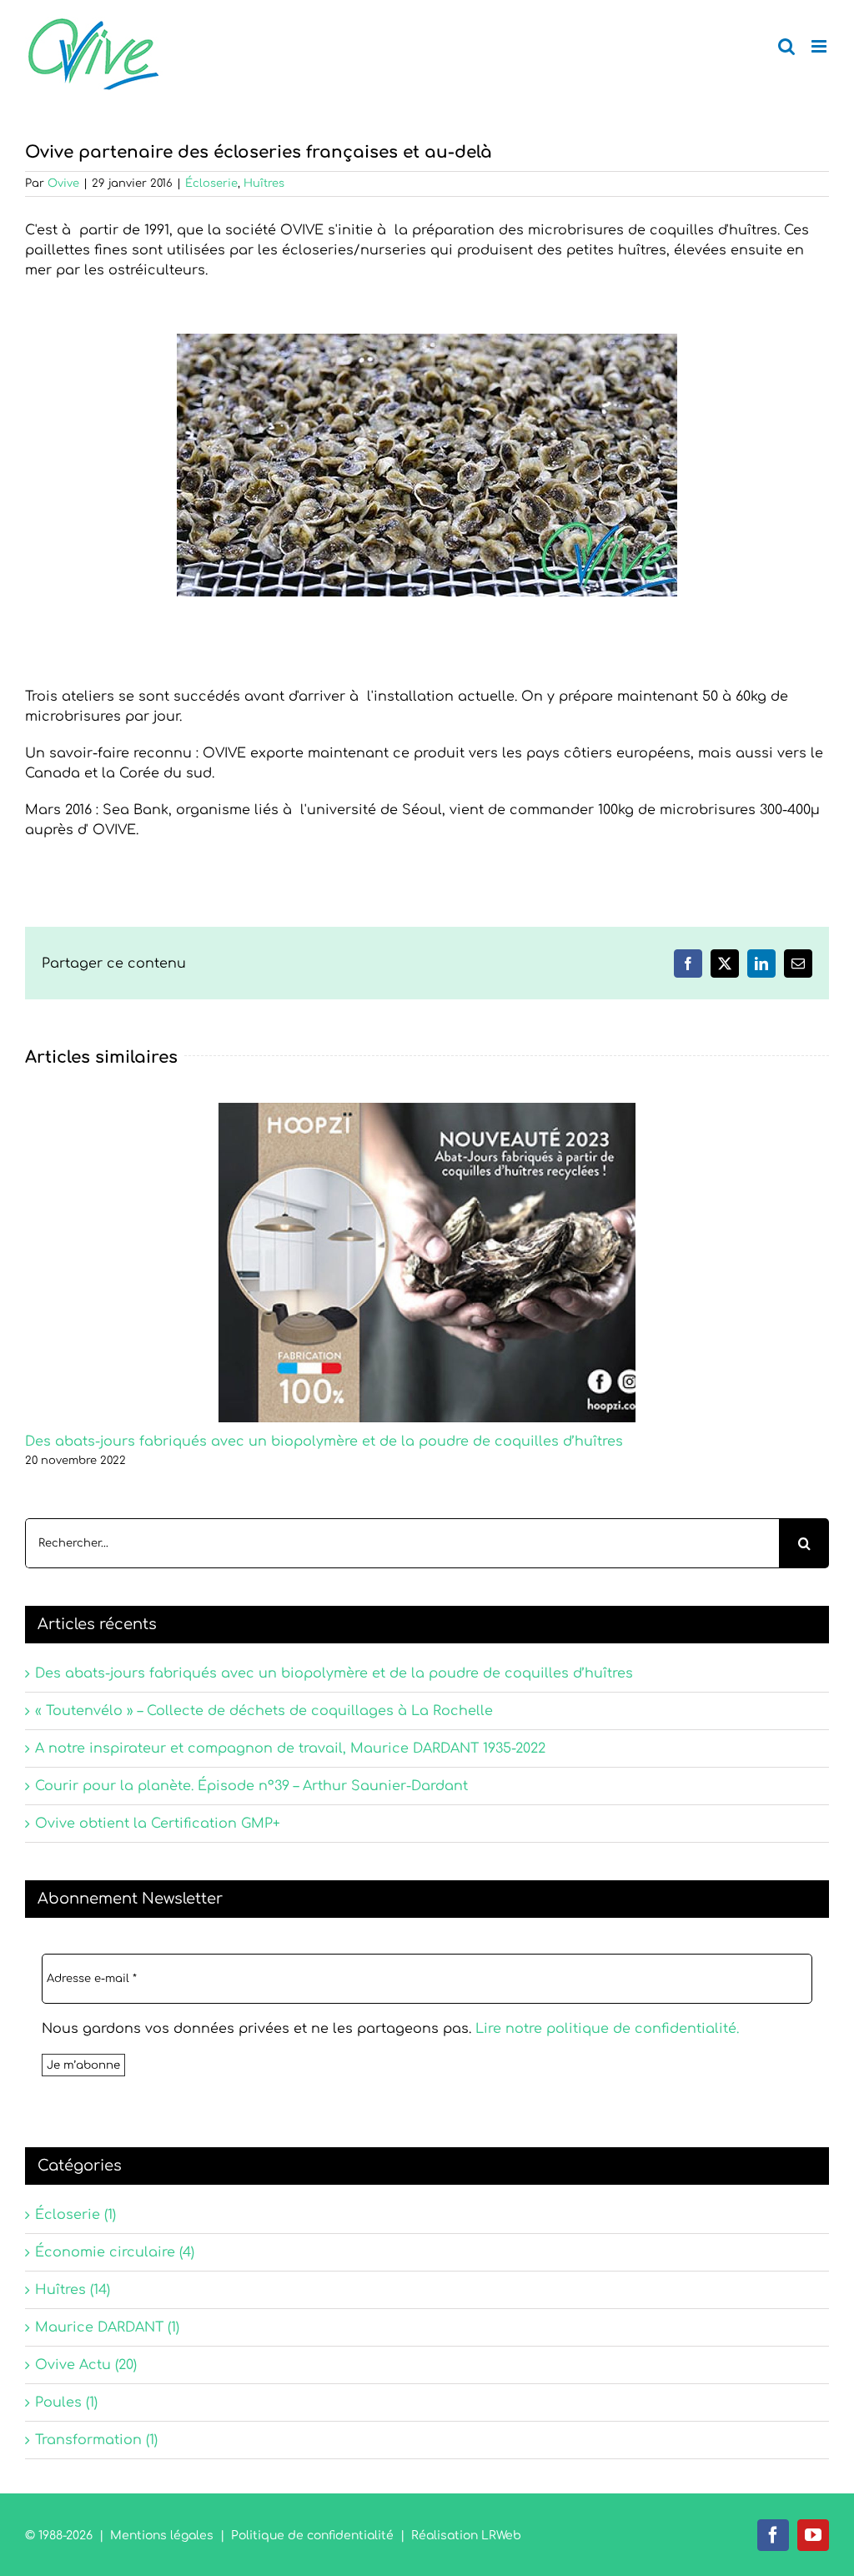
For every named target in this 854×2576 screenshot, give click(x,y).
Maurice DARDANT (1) (107, 2327)
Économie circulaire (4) (115, 2252)
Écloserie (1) (75, 2215)
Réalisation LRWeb (466, 2536)
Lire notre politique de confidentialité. (607, 2029)
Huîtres (264, 184)
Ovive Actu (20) (86, 2365)
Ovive (63, 184)
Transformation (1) (96, 2440)
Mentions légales (162, 2536)
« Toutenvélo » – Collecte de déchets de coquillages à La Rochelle (264, 1711)
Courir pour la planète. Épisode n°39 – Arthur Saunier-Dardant (251, 1786)
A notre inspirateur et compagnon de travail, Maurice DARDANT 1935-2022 (290, 1748)
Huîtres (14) (73, 2290)
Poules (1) (66, 2402)
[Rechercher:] (402, 1542)
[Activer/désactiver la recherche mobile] (786, 46)
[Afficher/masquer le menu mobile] (820, 46)
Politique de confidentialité (312, 2536)
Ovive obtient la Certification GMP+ (158, 1824)
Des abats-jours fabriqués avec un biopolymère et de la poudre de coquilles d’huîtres (324, 1441)
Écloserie (211, 184)
